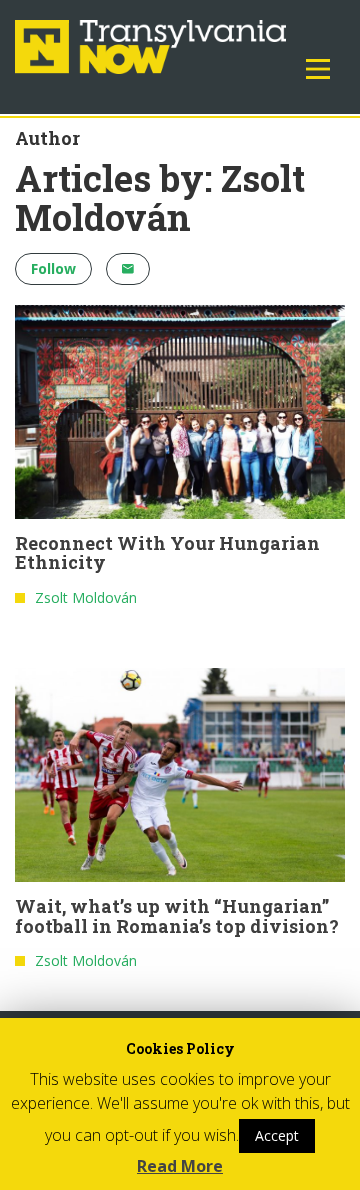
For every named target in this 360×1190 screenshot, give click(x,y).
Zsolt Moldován (86, 597)
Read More (180, 1166)
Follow (53, 268)
